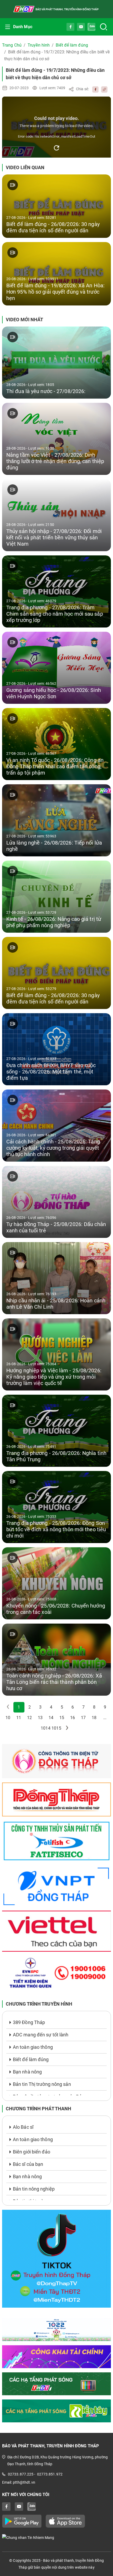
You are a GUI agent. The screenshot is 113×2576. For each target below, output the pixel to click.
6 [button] (73, 1707)
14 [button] (51, 1718)
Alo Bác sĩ (23, 2127)
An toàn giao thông (33, 2047)
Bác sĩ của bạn (28, 2164)
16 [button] (73, 1718)
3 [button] (40, 1707)
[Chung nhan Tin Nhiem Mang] (56, 2537)
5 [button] (62, 1707)
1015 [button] (56, 1728)
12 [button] (29, 1718)
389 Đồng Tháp (29, 2022)
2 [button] (30, 1707)
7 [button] (83, 1707)
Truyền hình (39, 45)
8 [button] (94, 1707)
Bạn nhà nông (27, 2072)
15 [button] (62, 1718)
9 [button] (105, 1707)
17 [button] (83, 1718)
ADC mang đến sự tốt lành (41, 2035)
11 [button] (19, 1718)
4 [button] (51, 1707)
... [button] (105, 1718)
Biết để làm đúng (72, 45)
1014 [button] (45, 1728)
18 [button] (94, 1718)
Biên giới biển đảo (32, 2152)
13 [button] (40, 1718)
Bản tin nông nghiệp (34, 2189)
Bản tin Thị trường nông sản (42, 2084)
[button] (67, 1728)
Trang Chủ (12, 45)
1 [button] (19, 1707)
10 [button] (8, 1718)
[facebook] (94, 89)
